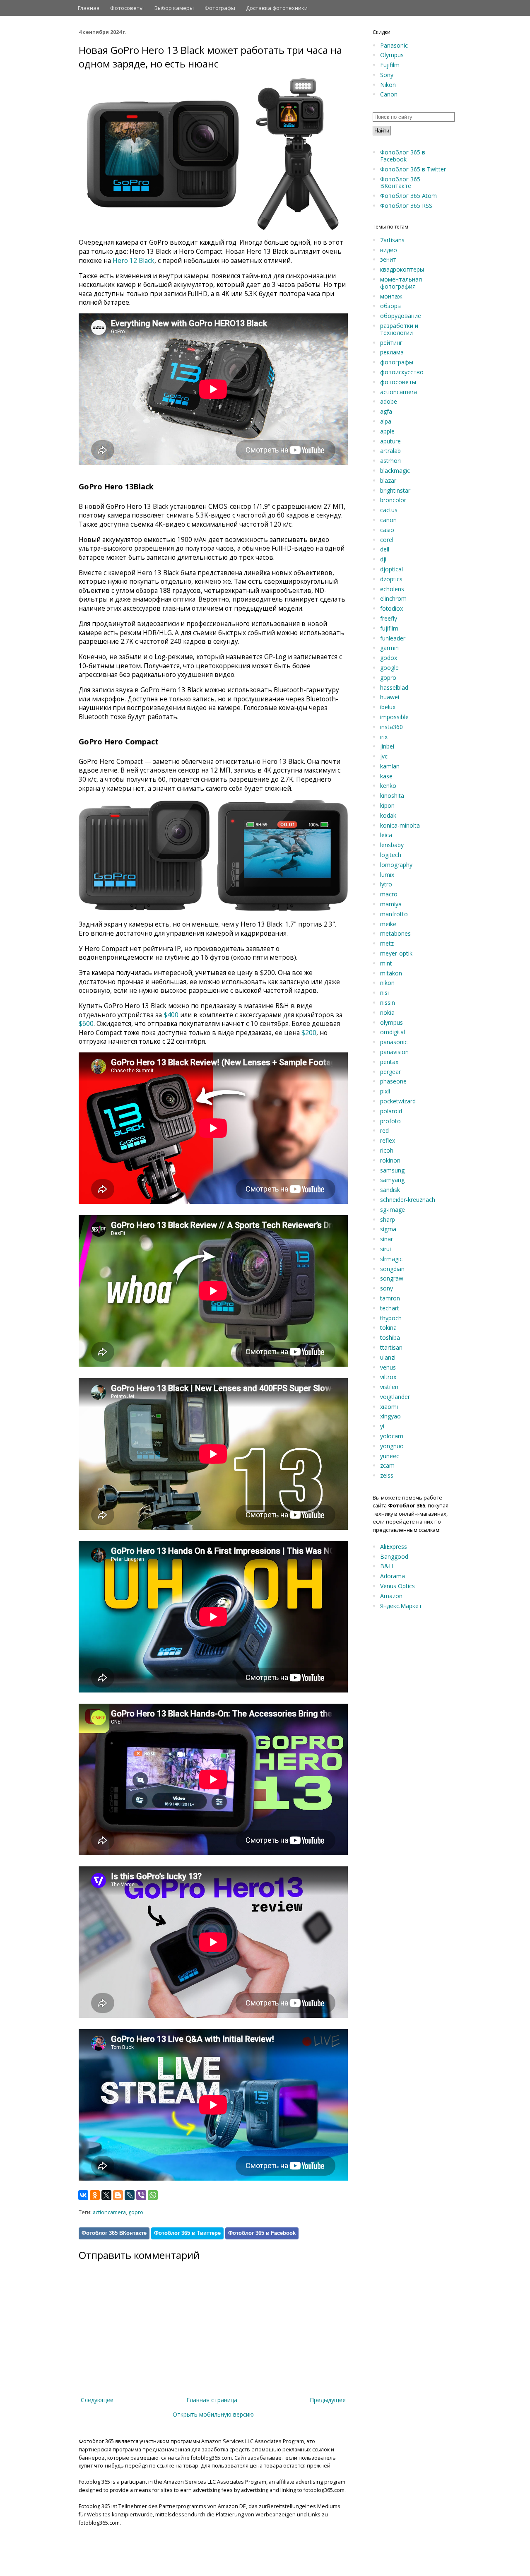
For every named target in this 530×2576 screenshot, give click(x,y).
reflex (388, 1140)
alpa (386, 421)
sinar (387, 1239)
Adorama (393, 1576)
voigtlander (395, 1397)
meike (388, 924)
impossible (394, 717)
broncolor (393, 500)
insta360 (391, 727)
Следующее (97, 2400)
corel (387, 540)
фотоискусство (402, 372)
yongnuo (392, 1446)
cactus (389, 510)
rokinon (390, 1160)
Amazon (391, 1596)
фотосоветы (398, 382)
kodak (388, 815)
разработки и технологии (399, 329)
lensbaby (392, 845)
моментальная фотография (401, 283)
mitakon (391, 973)
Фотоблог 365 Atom (408, 196)
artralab (390, 451)
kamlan (390, 766)
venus (388, 1367)
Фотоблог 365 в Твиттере (187, 2233)
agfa (386, 411)
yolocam (392, 1436)
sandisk (390, 1190)
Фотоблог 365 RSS (406, 206)
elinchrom (393, 598)
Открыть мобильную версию (213, 2414)
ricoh (387, 1150)
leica (386, 835)
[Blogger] (118, 2195)
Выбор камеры (174, 8)
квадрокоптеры (402, 269)
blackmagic (395, 471)
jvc (384, 756)
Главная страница (212, 2400)
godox (389, 658)
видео (389, 250)
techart (390, 1308)
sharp (388, 1219)
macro (389, 894)
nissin (388, 1003)
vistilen (389, 1387)
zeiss (387, 1475)
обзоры (391, 306)
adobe (389, 401)
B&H (387, 1566)
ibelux (388, 707)
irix (384, 737)
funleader (393, 638)
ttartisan (391, 1347)
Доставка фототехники (277, 8)
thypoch (391, 1318)
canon (388, 520)
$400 (171, 1015)
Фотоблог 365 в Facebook (262, 2233)
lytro (386, 884)
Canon (389, 94)
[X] (106, 2195)
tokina (388, 1328)
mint (386, 963)
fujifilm (389, 628)
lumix (387, 875)
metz (387, 943)
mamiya (391, 904)
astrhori (390, 461)
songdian (392, 1269)
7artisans (392, 240)
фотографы (397, 362)
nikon (387, 983)
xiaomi (389, 1407)
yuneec (390, 1456)
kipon (387, 805)
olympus (391, 1022)
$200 (309, 1033)
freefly (389, 618)
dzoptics (391, 579)
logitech (391, 855)
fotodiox (391, 608)
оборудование (401, 316)
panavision (394, 1052)
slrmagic (391, 1259)
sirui (385, 1249)
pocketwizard (398, 1101)
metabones (395, 933)
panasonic (394, 1042)
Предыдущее (328, 2400)
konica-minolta (400, 825)
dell (385, 549)
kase (386, 776)
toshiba (390, 1337)
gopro (136, 2212)
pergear (390, 1072)
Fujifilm (390, 65)
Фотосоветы (127, 8)
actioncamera (109, 2212)
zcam (387, 1465)
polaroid (391, 1111)
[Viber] (141, 2195)
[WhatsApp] (153, 2195)
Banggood (394, 1556)
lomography (396, 865)
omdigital (393, 1032)
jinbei (387, 746)
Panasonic (394, 45)
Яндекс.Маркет (401, 1606)
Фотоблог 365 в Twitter (413, 169)
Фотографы (220, 8)
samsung (392, 1170)
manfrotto (394, 914)
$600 (86, 1024)
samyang (392, 1180)
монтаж (391, 296)
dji (383, 559)
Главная (89, 8)
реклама (392, 352)
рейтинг (391, 343)
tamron (390, 1298)
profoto (390, 1121)
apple (387, 431)
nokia (387, 1012)
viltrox (388, 1377)
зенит (388, 259)
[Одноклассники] (95, 2195)
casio (387, 530)
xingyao (390, 1416)
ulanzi (388, 1357)
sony (387, 1288)
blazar (388, 480)
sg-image (393, 1210)
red (384, 1130)
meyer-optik (396, 953)
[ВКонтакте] (83, 2195)
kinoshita (392, 796)
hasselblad (394, 687)
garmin (389, 648)
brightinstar (395, 490)
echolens (392, 589)
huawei (390, 697)
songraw (392, 1278)
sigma (388, 1229)
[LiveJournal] (130, 2195)
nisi (384, 993)
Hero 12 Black (134, 261)
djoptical (391, 569)
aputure (390, 441)
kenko (388, 786)
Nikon (388, 85)
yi (382, 1426)
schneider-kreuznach (408, 1200)
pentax (389, 1062)
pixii (385, 1091)
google (389, 668)
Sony (387, 75)
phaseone (393, 1081)
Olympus (392, 55)
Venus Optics (397, 1586)
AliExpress (394, 1547)
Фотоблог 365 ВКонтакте (114, 2233)
